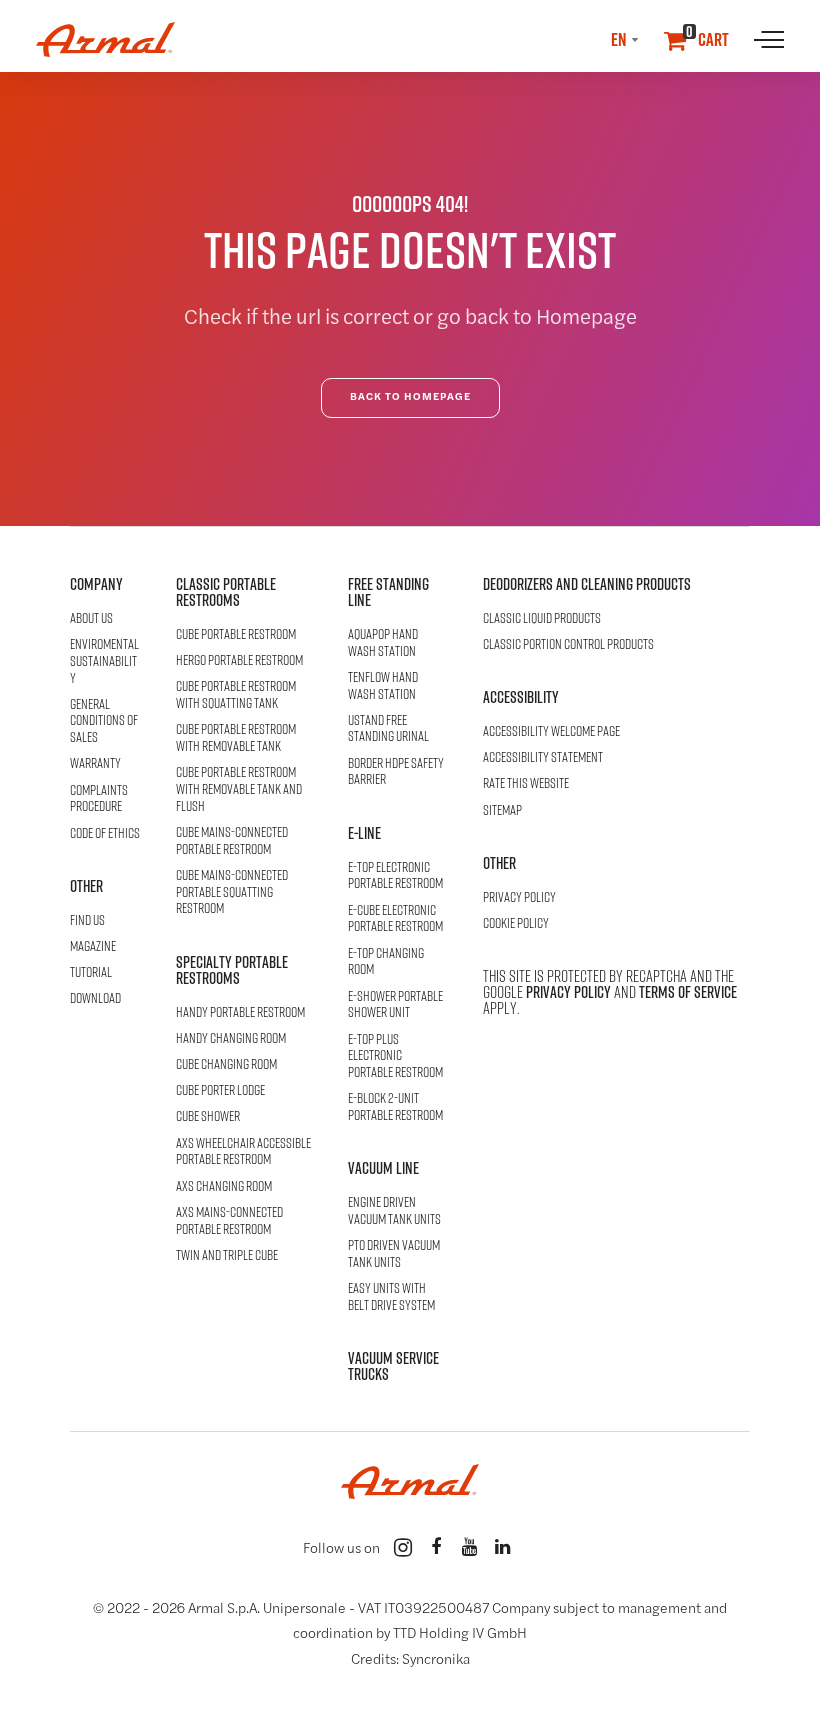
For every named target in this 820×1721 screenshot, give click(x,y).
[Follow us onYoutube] (469, 1547)
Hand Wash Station (383, 643)
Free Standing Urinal (388, 729)
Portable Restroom (236, 634)
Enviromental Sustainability (104, 661)
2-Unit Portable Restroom (395, 1107)
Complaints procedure (99, 799)
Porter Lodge (220, 1090)
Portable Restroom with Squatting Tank (236, 695)
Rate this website (526, 783)
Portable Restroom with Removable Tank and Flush (239, 789)
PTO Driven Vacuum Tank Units (394, 1254)
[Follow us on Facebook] (436, 1547)
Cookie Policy (516, 923)
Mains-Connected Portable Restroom (229, 1221)
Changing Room (231, 1038)
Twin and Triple (227, 1255)
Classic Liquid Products (542, 618)
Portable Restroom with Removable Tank (236, 738)
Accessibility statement (543, 757)
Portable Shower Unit (395, 1005)
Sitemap (502, 810)
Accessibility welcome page (551, 731)
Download (95, 998)
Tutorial (91, 972)
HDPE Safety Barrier (396, 772)
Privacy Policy (519, 897)
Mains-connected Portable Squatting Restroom (232, 892)
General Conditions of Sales (104, 721)
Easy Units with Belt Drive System (391, 1297)
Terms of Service (688, 992)
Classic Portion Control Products (568, 644)
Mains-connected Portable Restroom (232, 841)
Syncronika (436, 1660)
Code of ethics (105, 833)
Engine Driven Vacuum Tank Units (394, 1211)
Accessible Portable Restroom (243, 1152)
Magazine (93, 946)
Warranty (95, 763)
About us (91, 618)
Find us (87, 920)
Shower (208, 1116)
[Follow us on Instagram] (403, 1548)
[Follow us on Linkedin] (502, 1547)
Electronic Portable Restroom (395, 876)
